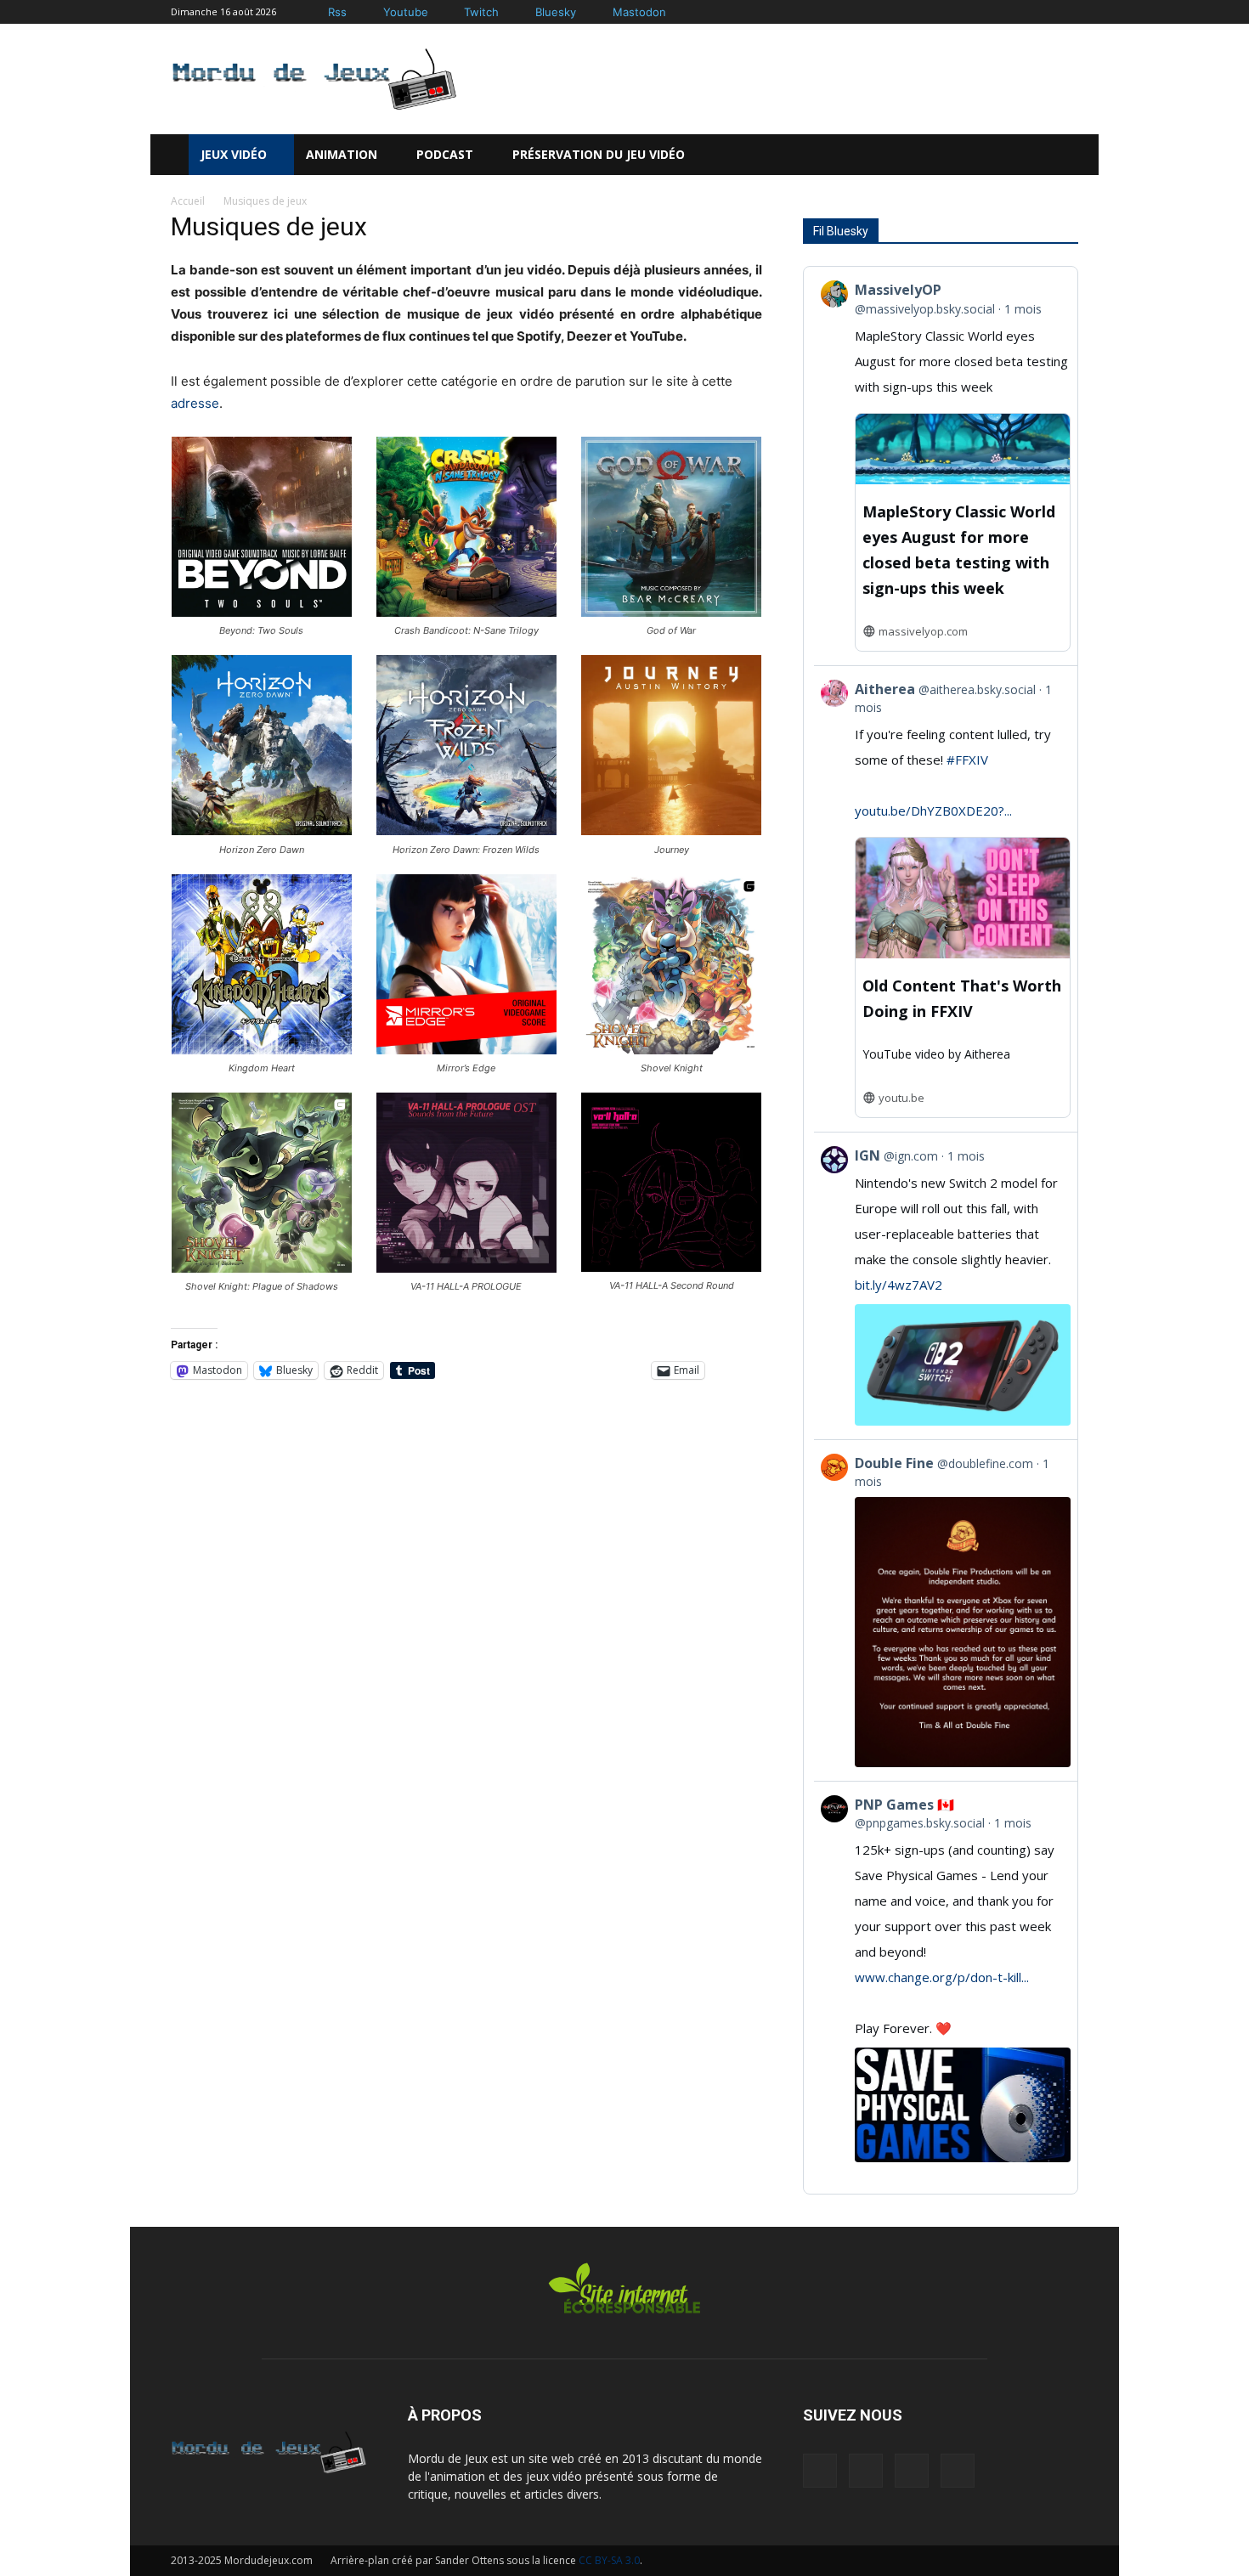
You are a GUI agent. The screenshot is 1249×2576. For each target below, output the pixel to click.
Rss (337, 12)
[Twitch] (453, 12)
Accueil (188, 201)
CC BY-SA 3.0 (609, 2560)
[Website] (912, 2471)
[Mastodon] (601, 12)
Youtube (406, 12)
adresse (195, 403)
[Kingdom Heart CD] (262, 1050)
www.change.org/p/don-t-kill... (942, 1977)
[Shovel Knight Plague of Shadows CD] (262, 1268)
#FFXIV (967, 760)
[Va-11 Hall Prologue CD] (466, 1268)
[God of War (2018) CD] (671, 612)
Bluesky (556, 12)
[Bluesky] (524, 12)
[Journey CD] (671, 830)
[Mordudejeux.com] (314, 79)
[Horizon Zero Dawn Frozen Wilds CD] (466, 830)
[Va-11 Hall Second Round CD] (671, 1267)
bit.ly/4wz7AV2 (899, 1285)
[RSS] (820, 2471)
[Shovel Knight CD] (671, 1050)
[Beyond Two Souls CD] (262, 612)
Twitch (481, 12)
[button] (1040, 155)
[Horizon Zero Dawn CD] (262, 830)
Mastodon (639, 12)
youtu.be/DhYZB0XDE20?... (933, 811)
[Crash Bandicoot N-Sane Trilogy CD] (466, 612)
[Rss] (316, 12)
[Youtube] (372, 12)
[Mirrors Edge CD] (466, 1050)
